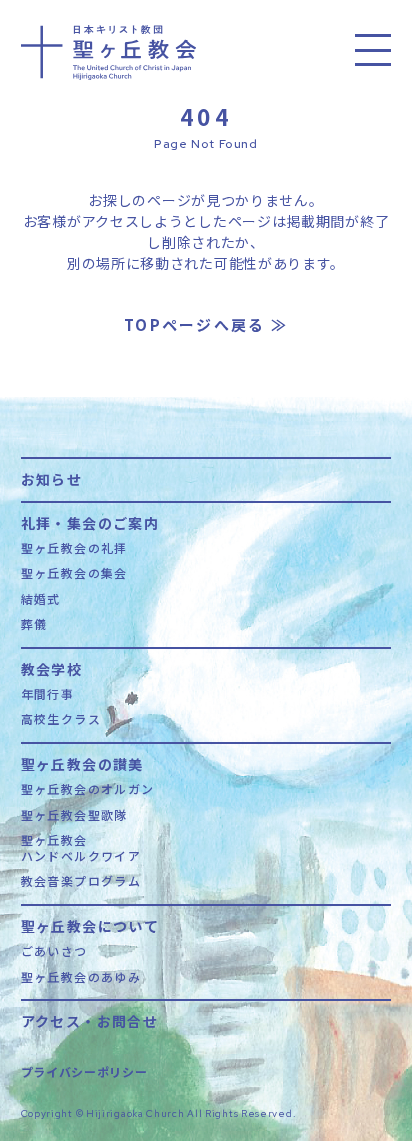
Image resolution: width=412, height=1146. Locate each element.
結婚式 (41, 599)
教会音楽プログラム (81, 881)
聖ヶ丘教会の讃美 (82, 762)
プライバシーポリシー (84, 1071)
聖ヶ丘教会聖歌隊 (74, 815)
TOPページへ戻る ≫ (206, 324)
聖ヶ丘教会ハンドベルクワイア (81, 847)
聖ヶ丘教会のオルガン (88, 789)
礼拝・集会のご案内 (90, 521)
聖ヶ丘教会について (90, 924)
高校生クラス (61, 719)
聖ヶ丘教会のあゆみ (81, 977)
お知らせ (52, 477)
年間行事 (48, 694)
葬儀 (34, 624)
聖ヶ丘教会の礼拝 (74, 548)
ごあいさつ (54, 951)
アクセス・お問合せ (90, 1019)
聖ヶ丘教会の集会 (74, 573)
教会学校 (52, 667)
